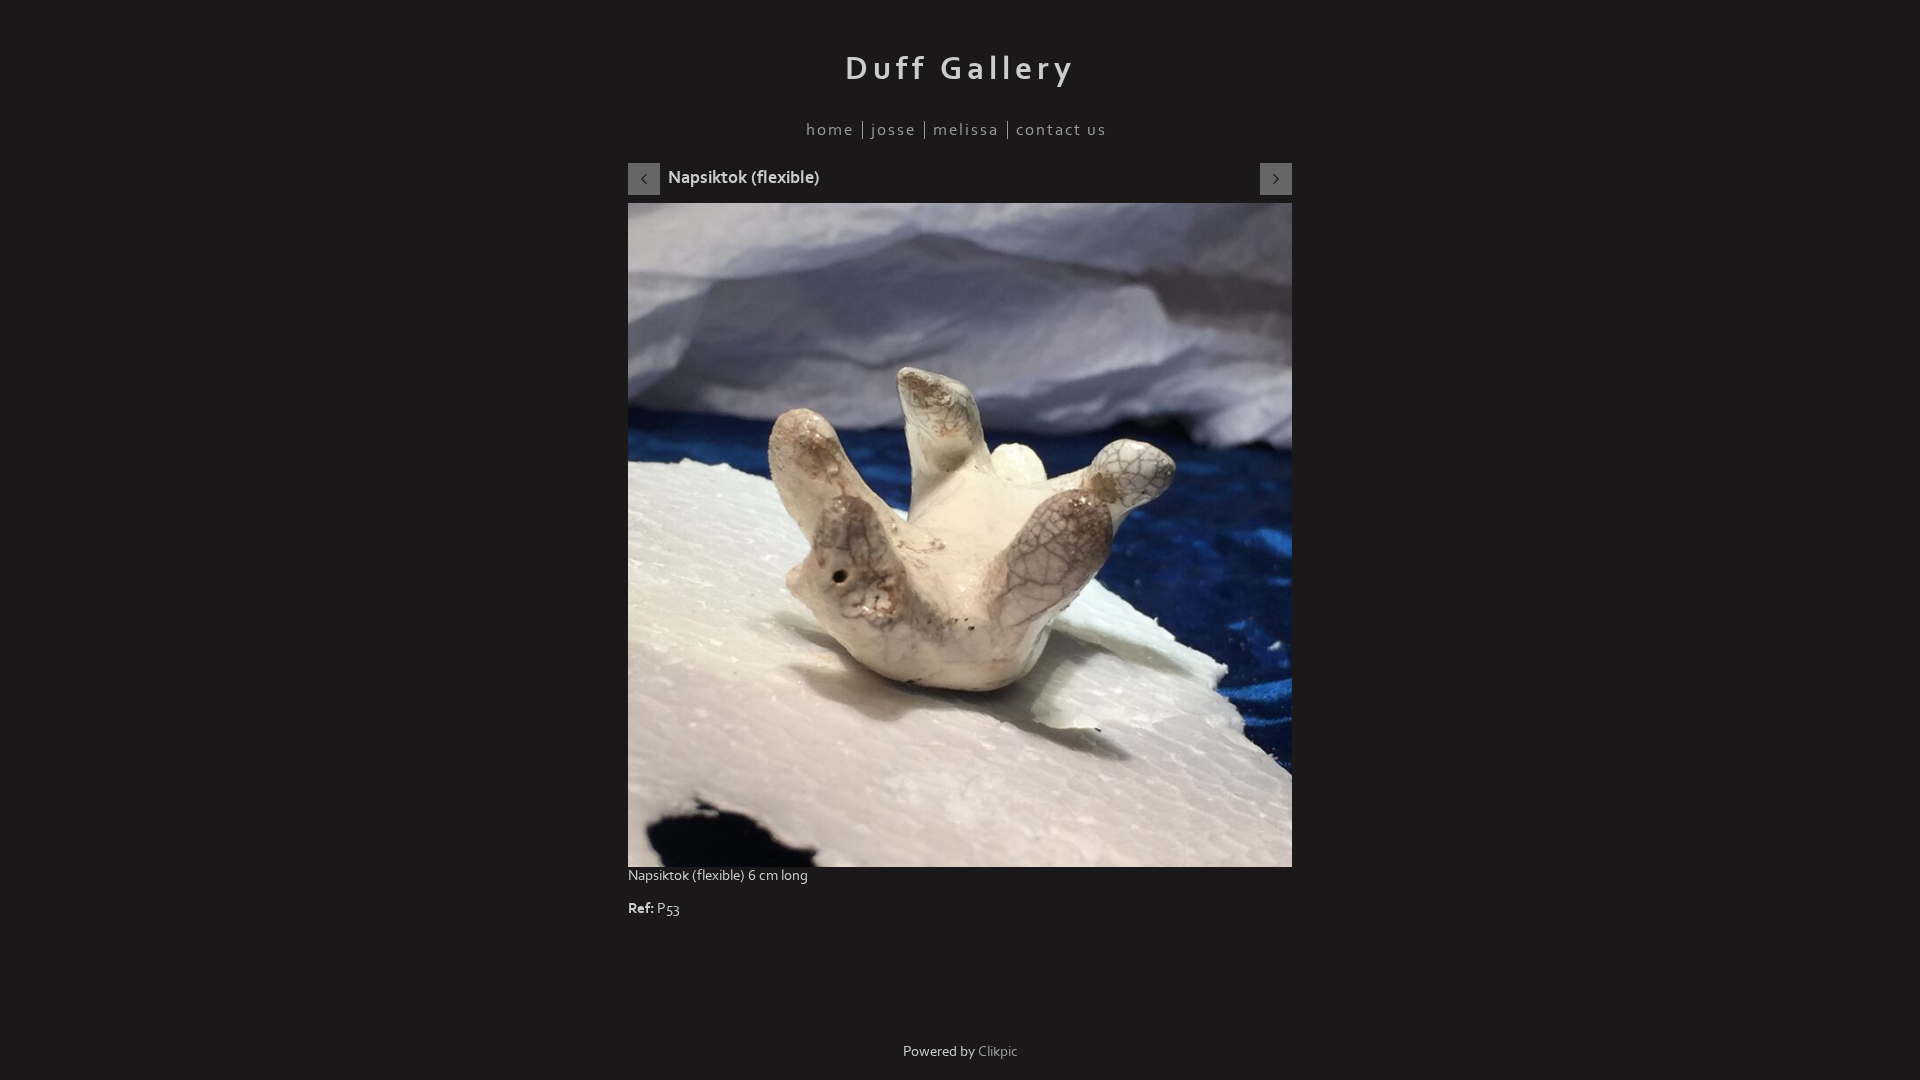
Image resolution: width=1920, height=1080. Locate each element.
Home (830, 130)
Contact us (1061, 130)
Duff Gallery (960, 69)
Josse (893, 130)
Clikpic (998, 1051)
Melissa (966, 130)
